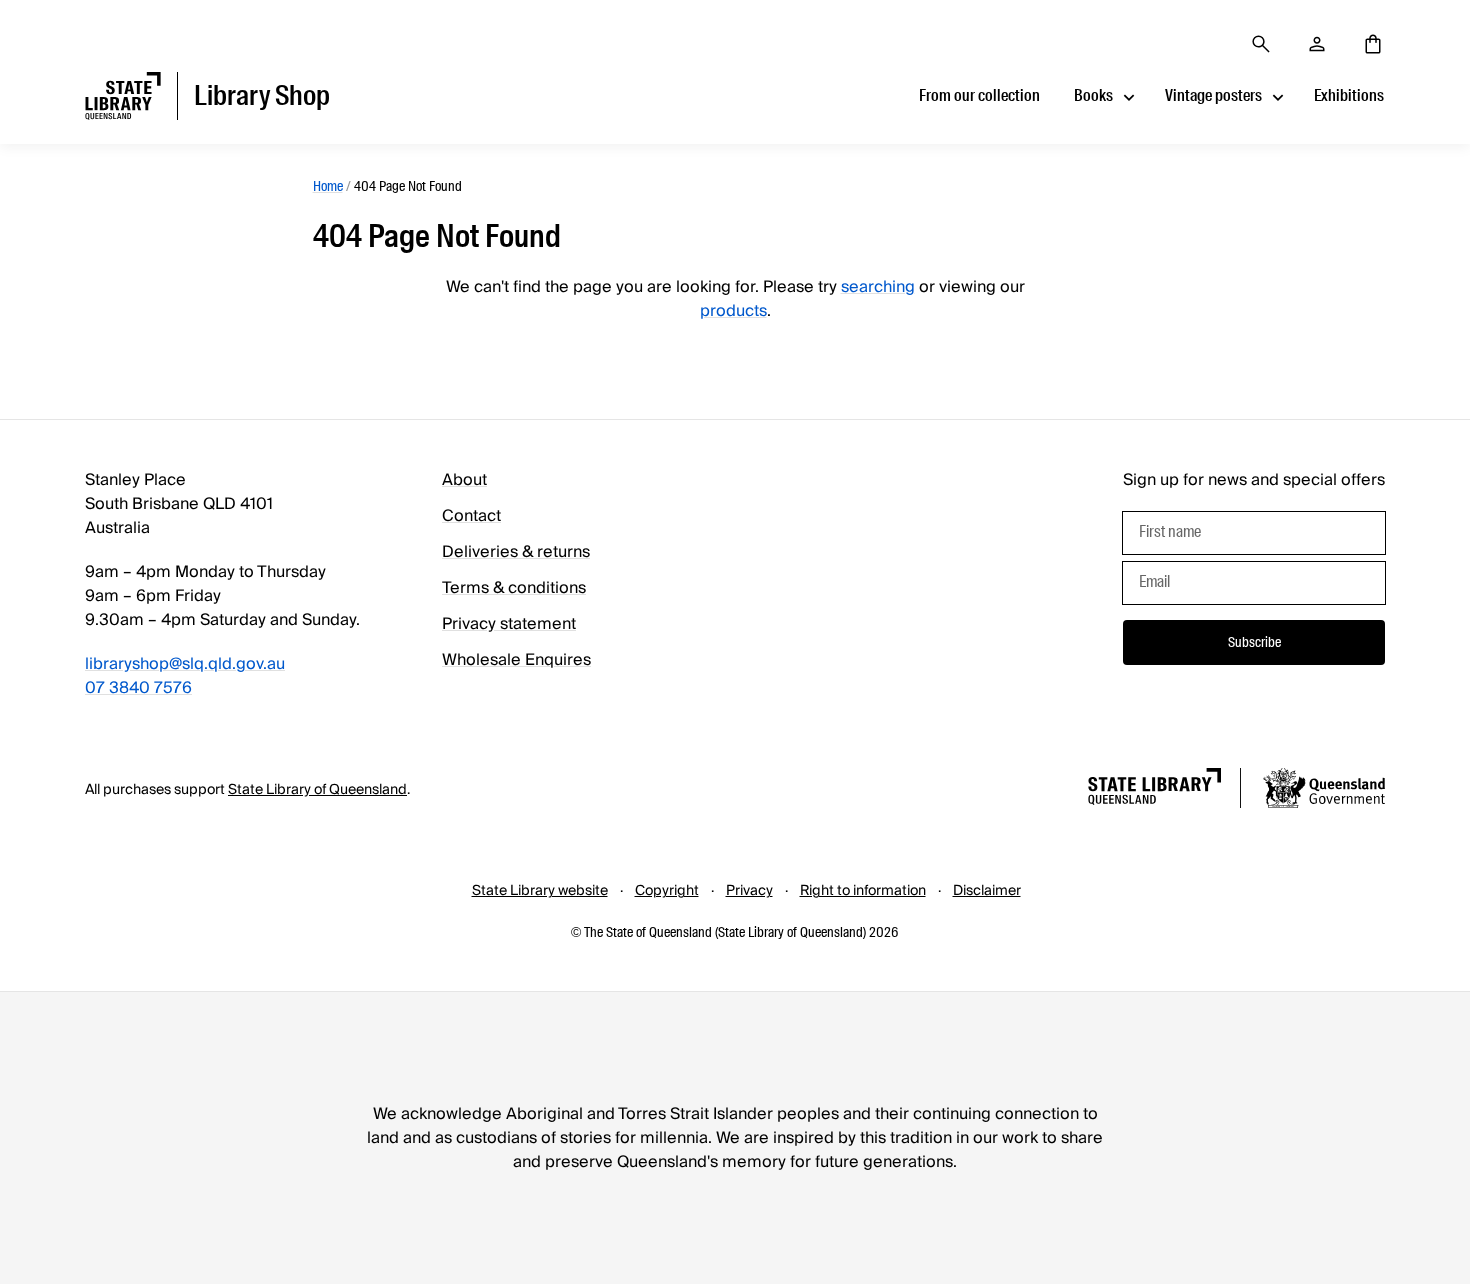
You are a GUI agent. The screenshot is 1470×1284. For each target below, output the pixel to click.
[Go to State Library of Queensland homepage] (1154, 789)
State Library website (540, 891)
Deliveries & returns (516, 552)
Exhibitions (1349, 95)
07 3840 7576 (138, 688)
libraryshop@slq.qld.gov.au (185, 664)
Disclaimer (987, 891)
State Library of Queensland (317, 790)
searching (878, 287)
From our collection (979, 95)
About (464, 480)
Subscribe (1254, 642)
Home (328, 186)
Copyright (667, 891)
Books (1093, 95)
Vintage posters (1213, 95)
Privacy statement (509, 624)
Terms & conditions (514, 588)
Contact (471, 516)
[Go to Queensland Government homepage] (1324, 791)
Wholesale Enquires (516, 660)
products (733, 311)
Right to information (863, 891)
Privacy (749, 891)
